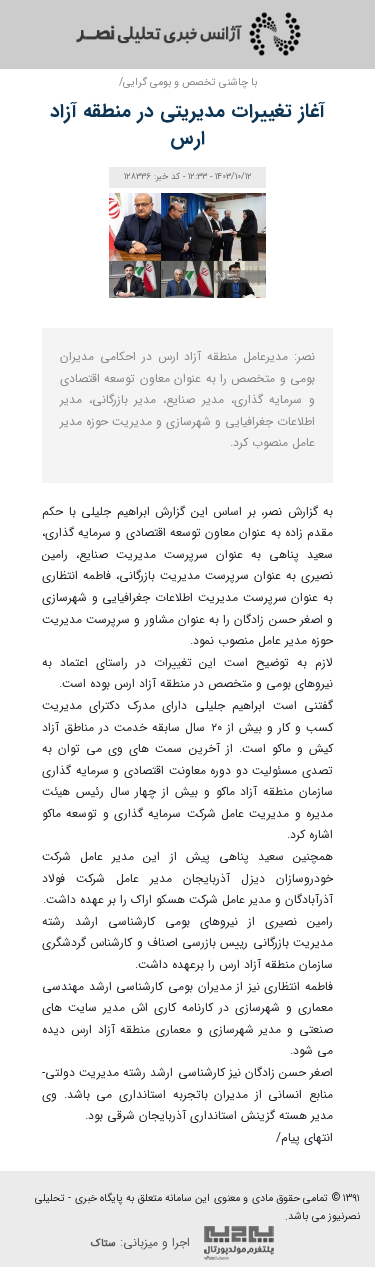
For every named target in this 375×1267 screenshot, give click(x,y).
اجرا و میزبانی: (142, 1242)
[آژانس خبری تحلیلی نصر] (188, 34)
